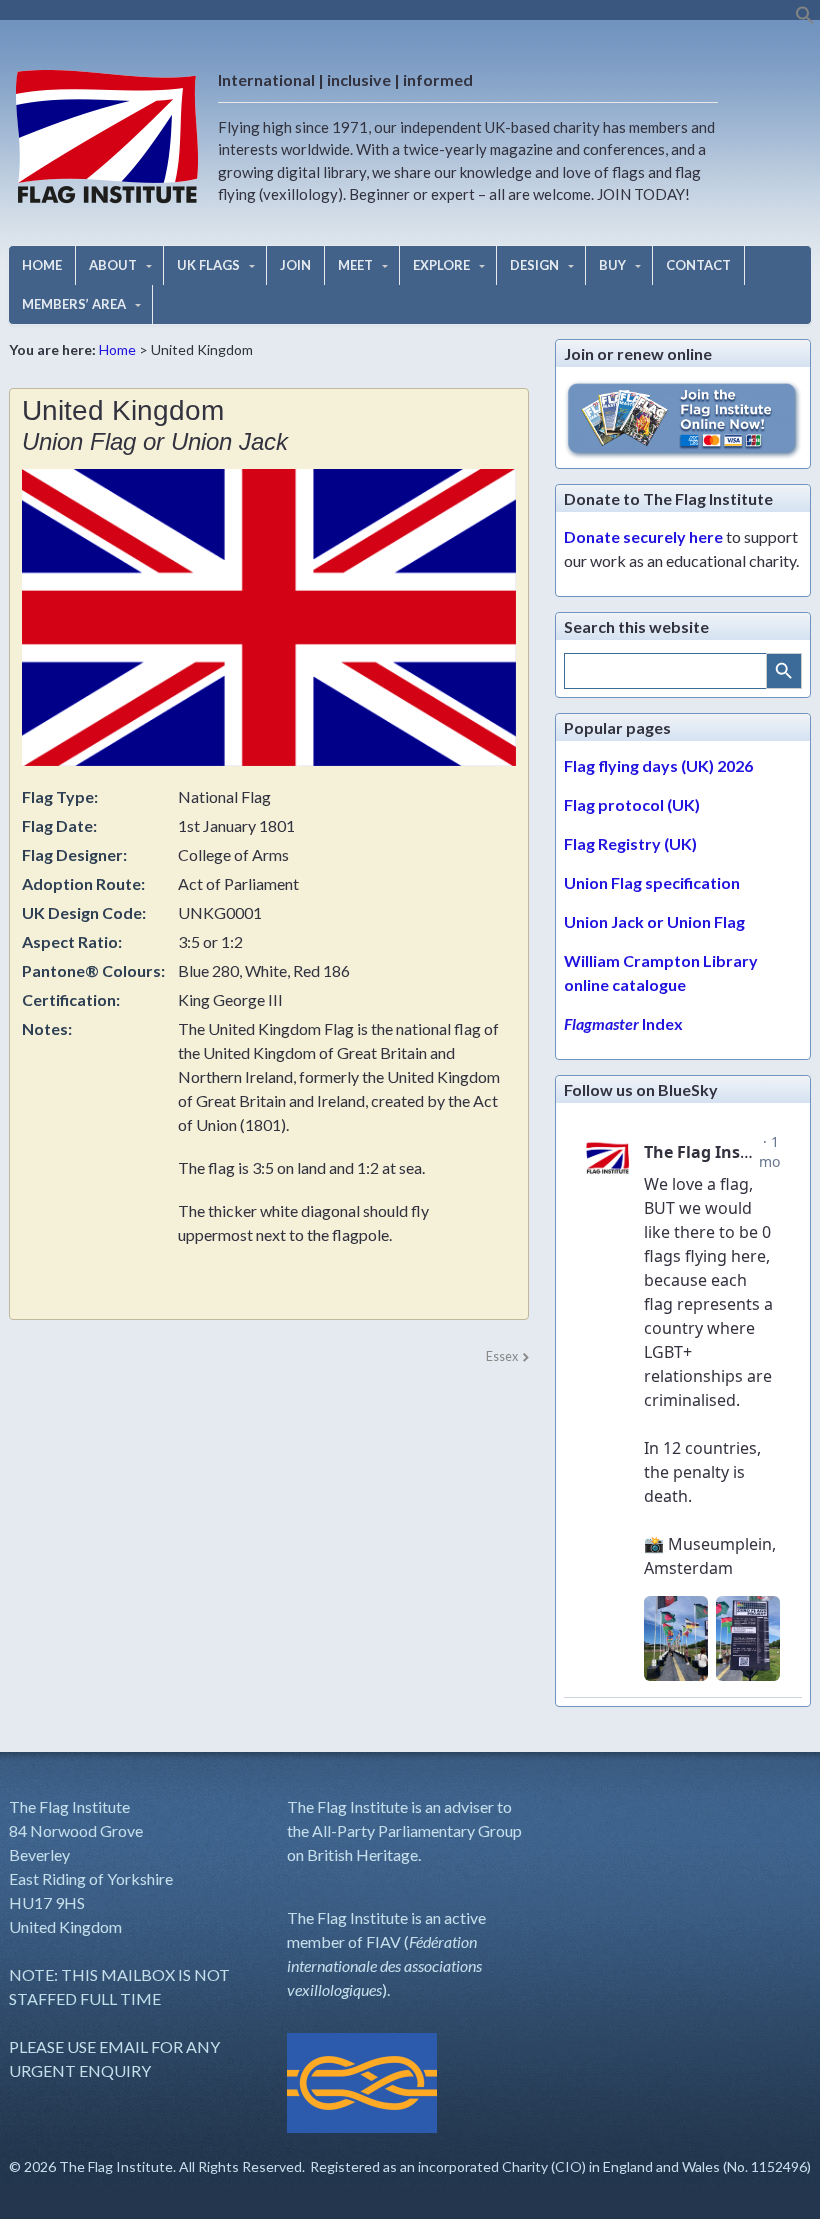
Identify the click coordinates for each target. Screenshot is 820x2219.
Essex (502, 1356)
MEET (355, 265)
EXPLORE (441, 265)
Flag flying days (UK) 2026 (658, 765)
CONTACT (698, 265)
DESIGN (534, 265)
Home (117, 349)
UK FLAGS (208, 265)
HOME (42, 265)
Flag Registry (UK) (630, 843)
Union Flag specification (652, 882)
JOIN (295, 265)
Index (623, 1023)
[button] (805, 19)
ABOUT (113, 265)
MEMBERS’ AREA (74, 304)
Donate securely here (643, 536)
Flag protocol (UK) (632, 804)
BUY (612, 265)
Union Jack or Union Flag (654, 921)
